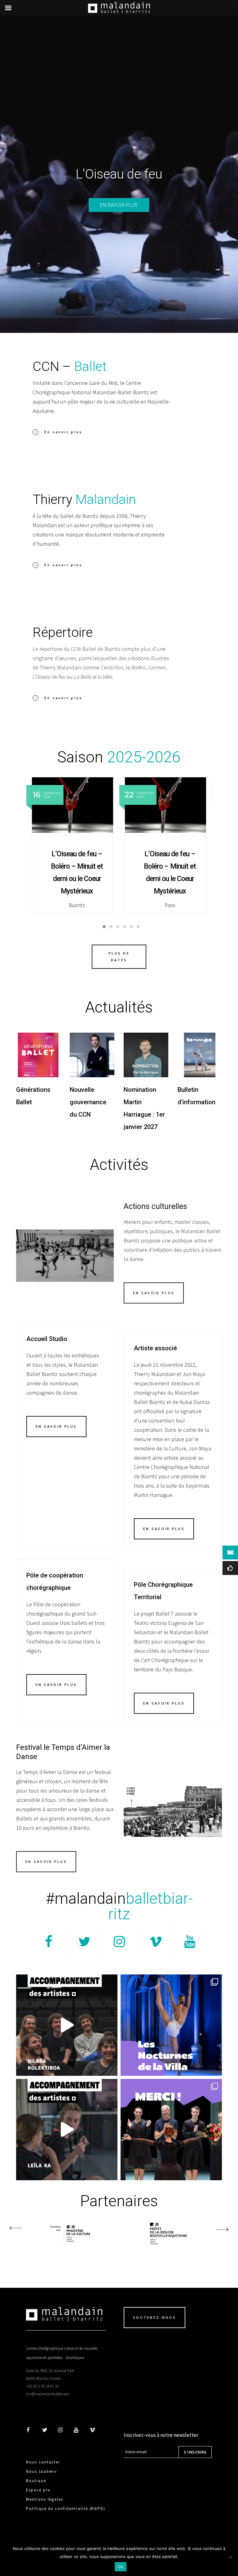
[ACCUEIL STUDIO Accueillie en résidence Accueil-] (67, 2130)
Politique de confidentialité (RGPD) (66, 2509)
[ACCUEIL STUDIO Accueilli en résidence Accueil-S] (67, 2025)
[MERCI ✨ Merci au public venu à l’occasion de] (171, 2130)
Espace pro (38, 2490)
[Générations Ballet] (38, 1055)
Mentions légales (45, 2499)
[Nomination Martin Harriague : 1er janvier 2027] (146, 1055)
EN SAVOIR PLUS (119, 205)
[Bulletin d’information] (200, 1055)
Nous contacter (43, 2462)
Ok (121, 2567)
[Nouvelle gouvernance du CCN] (92, 1055)
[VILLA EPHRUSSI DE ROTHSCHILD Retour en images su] (171, 2025)
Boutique (36, 2481)
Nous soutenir (42, 2471)
